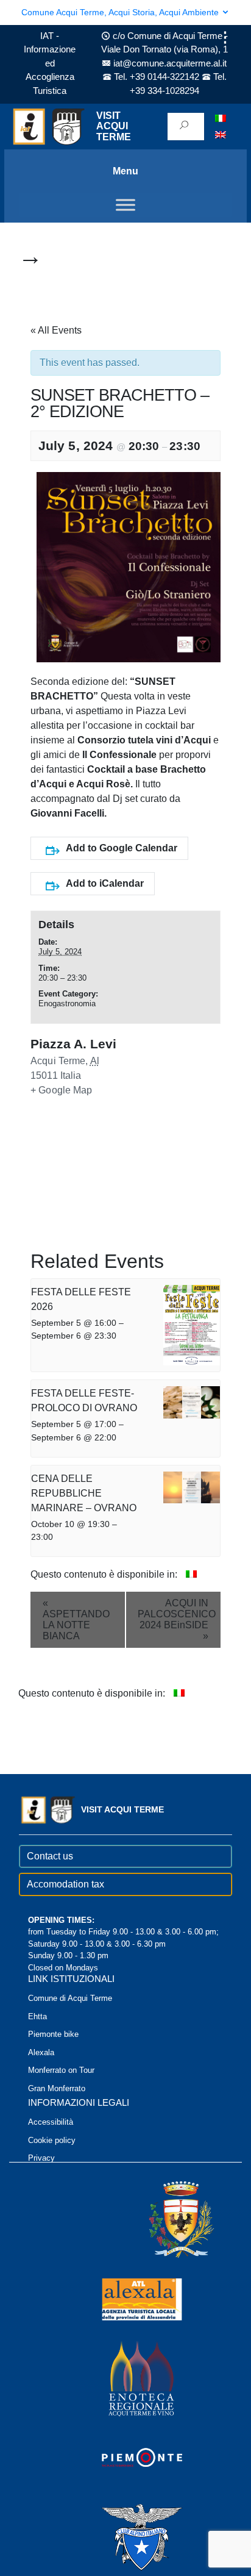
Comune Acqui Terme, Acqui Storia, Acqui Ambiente (121, 12)
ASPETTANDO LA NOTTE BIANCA (76, 1619)
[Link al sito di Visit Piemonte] (125, 2457)
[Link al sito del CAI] (125, 2536)
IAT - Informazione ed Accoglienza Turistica (50, 63)
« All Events (56, 330)
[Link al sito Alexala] (125, 2298)
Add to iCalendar (105, 883)
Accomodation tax (65, 1884)
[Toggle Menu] (125, 205)
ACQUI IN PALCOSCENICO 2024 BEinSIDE (177, 1619)
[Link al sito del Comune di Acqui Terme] (164, 2219)
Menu (125, 171)
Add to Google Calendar (122, 848)
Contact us (50, 1856)
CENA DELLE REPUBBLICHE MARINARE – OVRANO (84, 1493)
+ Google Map (62, 1090)
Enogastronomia (67, 1004)
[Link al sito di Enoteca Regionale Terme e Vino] (125, 2377)
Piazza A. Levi (73, 1044)
